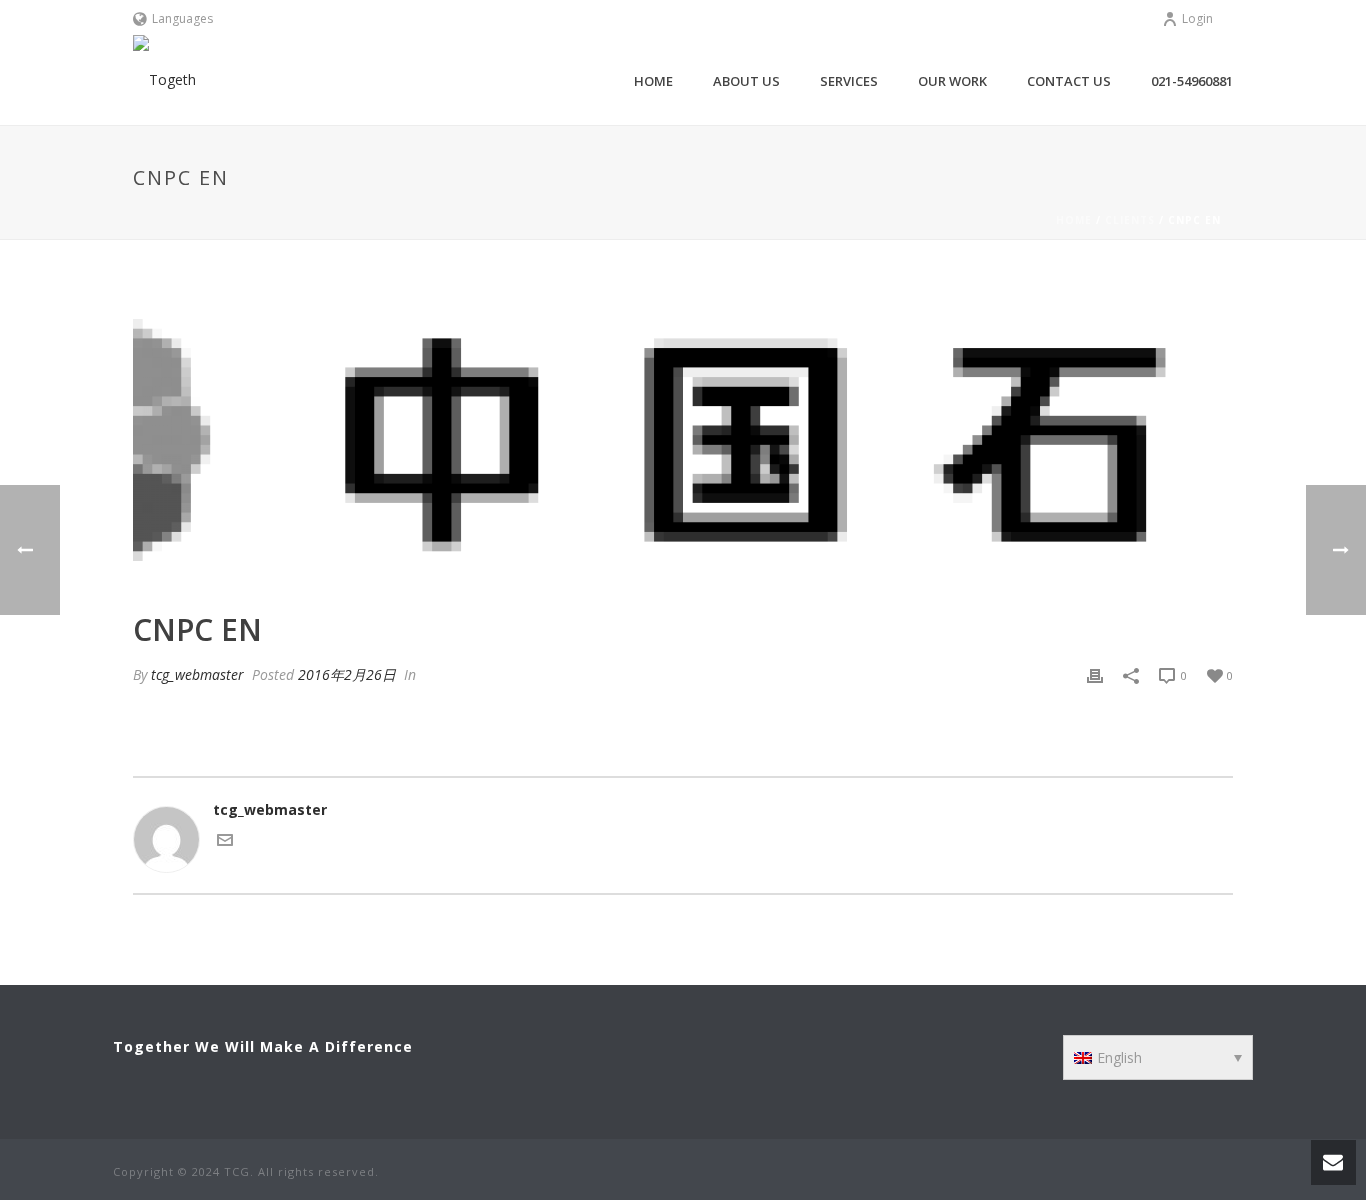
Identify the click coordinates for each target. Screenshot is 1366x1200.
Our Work (952, 81)
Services (849, 81)
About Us (746, 81)
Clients (1130, 220)
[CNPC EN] (683, 440)
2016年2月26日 (347, 674)
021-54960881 (1192, 81)
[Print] (1095, 674)
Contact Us (1069, 81)
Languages (182, 18)
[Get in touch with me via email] (225, 842)
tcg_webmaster (197, 674)
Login (1197, 18)
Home (653, 81)
